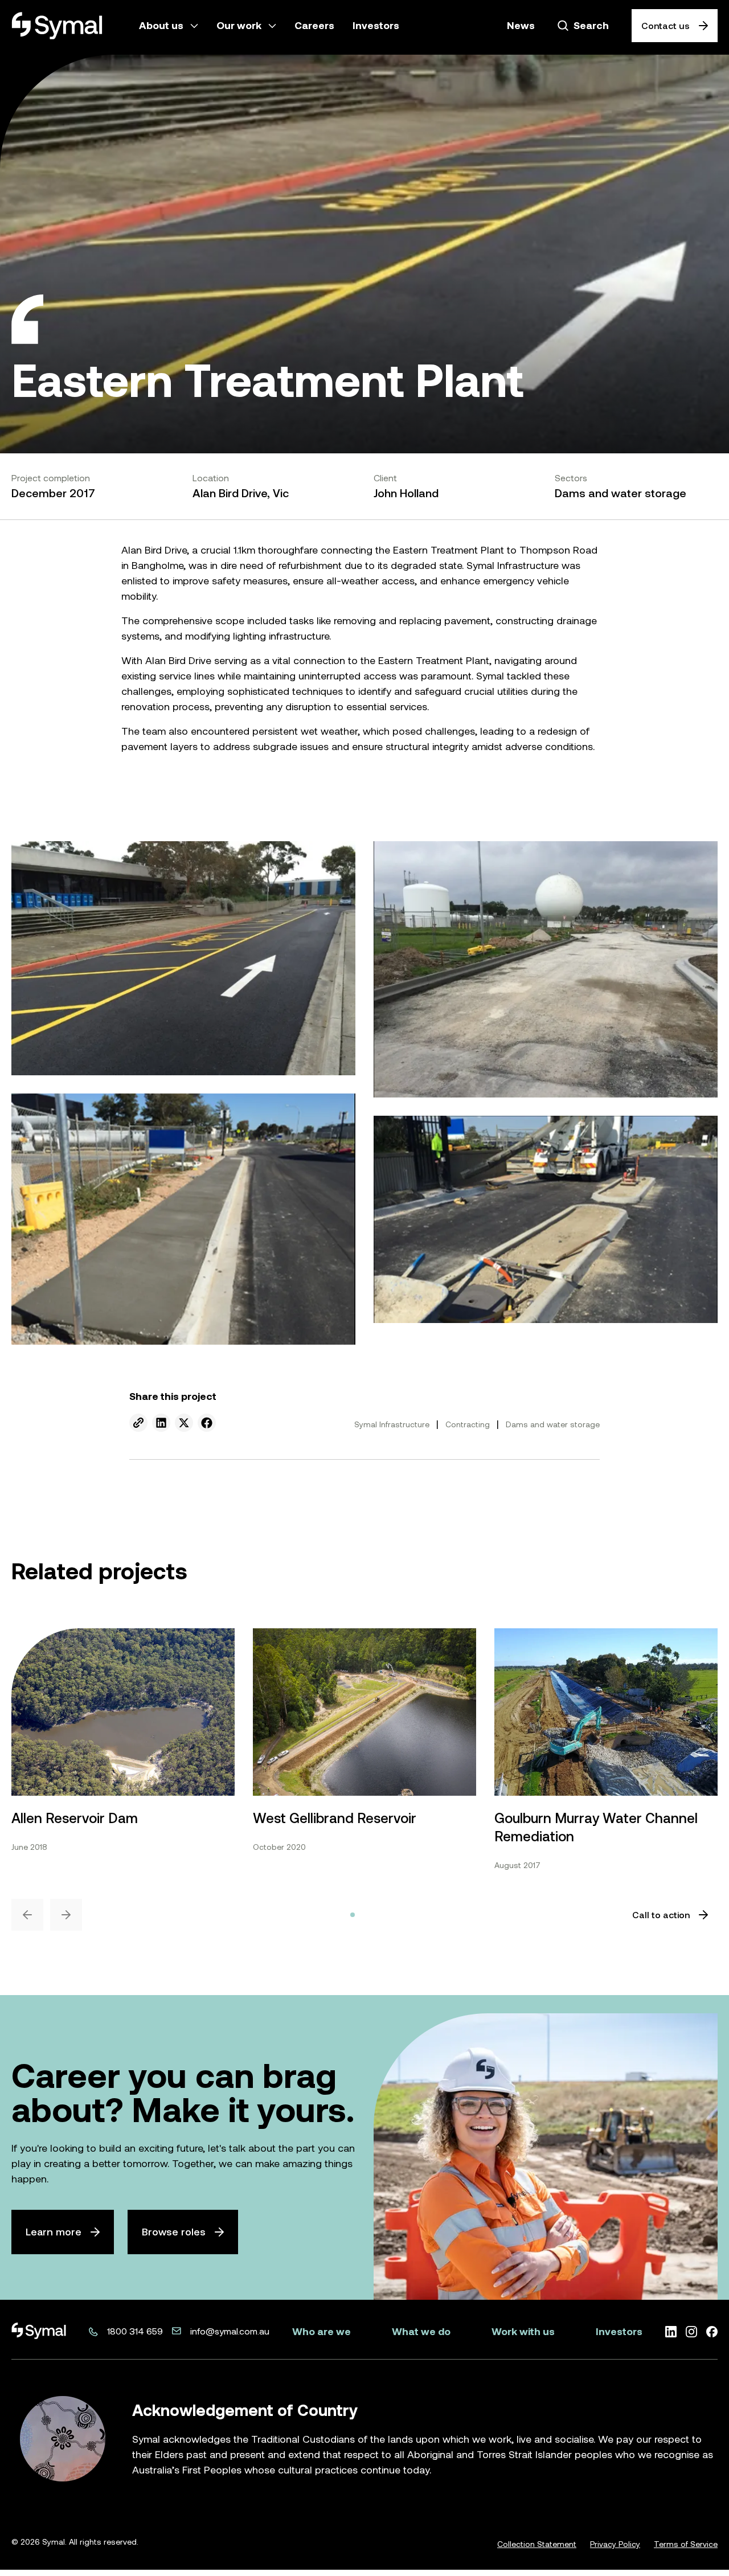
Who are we (322, 2331)
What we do (421, 2331)
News (521, 25)
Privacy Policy (615, 2544)
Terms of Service (686, 2544)
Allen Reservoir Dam (75, 1818)
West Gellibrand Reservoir (335, 1818)
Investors (619, 2331)
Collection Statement (537, 2544)
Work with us (523, 2331)
